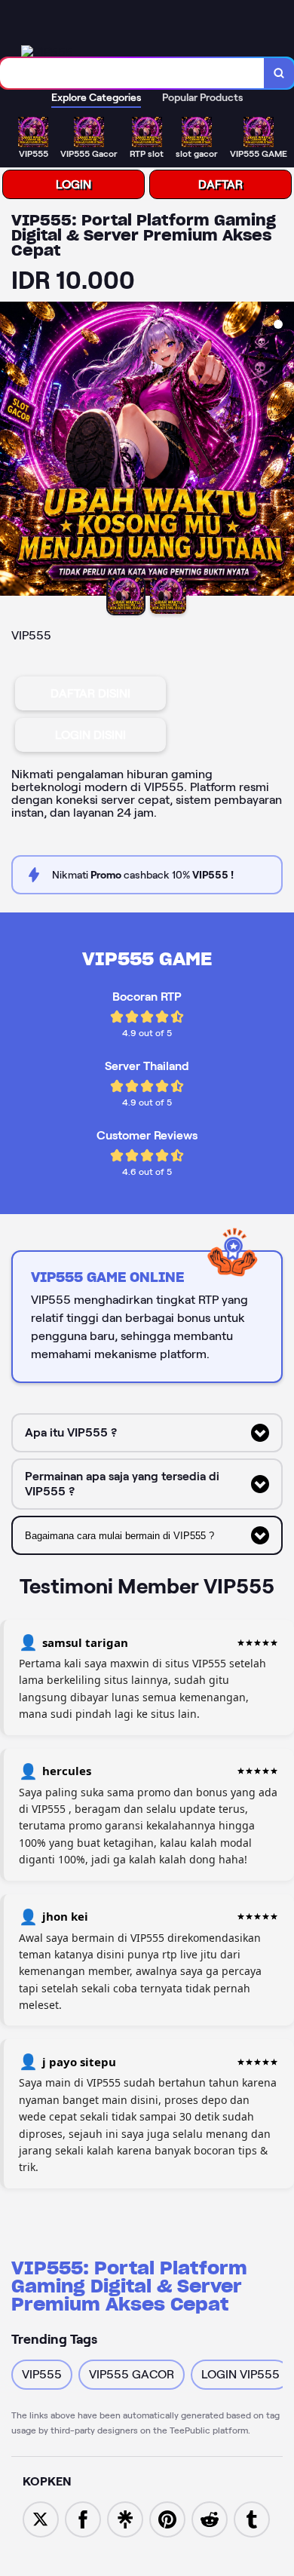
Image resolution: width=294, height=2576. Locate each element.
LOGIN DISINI (90, 735)
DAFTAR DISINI (90, 693)
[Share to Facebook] (83, 2518)
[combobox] (132, 73)
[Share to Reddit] (210, 2518)
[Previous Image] (12, 451)
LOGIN (73, 184)
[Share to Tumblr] (252, 2518)
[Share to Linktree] (125, 2518)
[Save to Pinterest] (167, 2518)
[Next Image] (282, 451)
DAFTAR (220, 184)
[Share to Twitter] (41, 2518)
